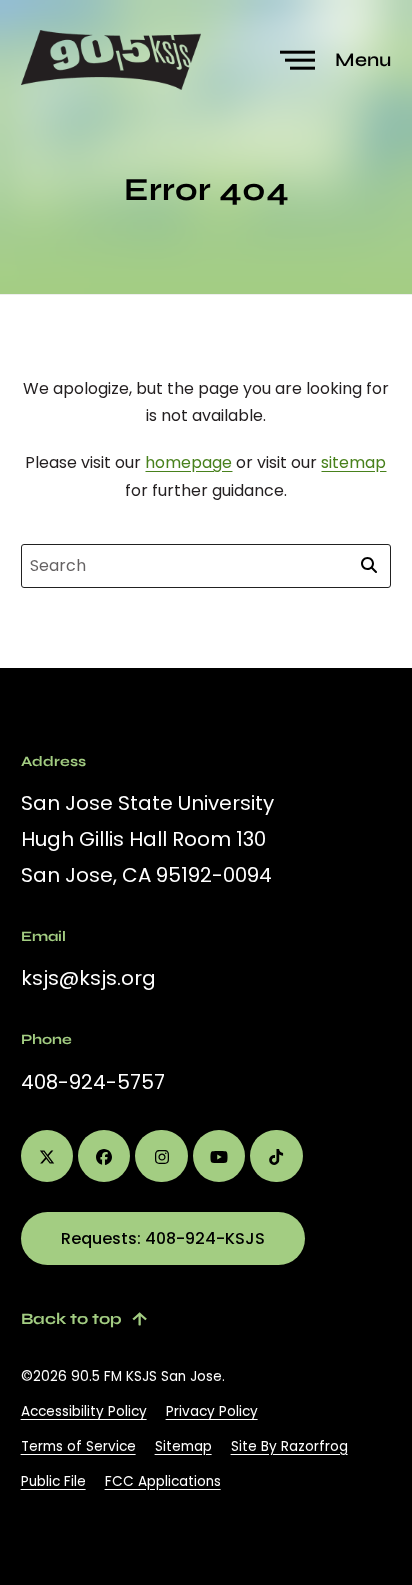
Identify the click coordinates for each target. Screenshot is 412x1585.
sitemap (353, 462)
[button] (338, 60)
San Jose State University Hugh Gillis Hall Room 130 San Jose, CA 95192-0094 (147, 839)
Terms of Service (78, 1446)
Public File (53, 1481)
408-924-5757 (93, 1082)
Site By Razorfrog (289, 1446)
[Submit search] (369, 566)
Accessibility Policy (84, 1411)
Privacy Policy (212, 1411)
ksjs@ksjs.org (88, 978)
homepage (188, 462)
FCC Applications (163, 1481)
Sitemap (183, 1446)
